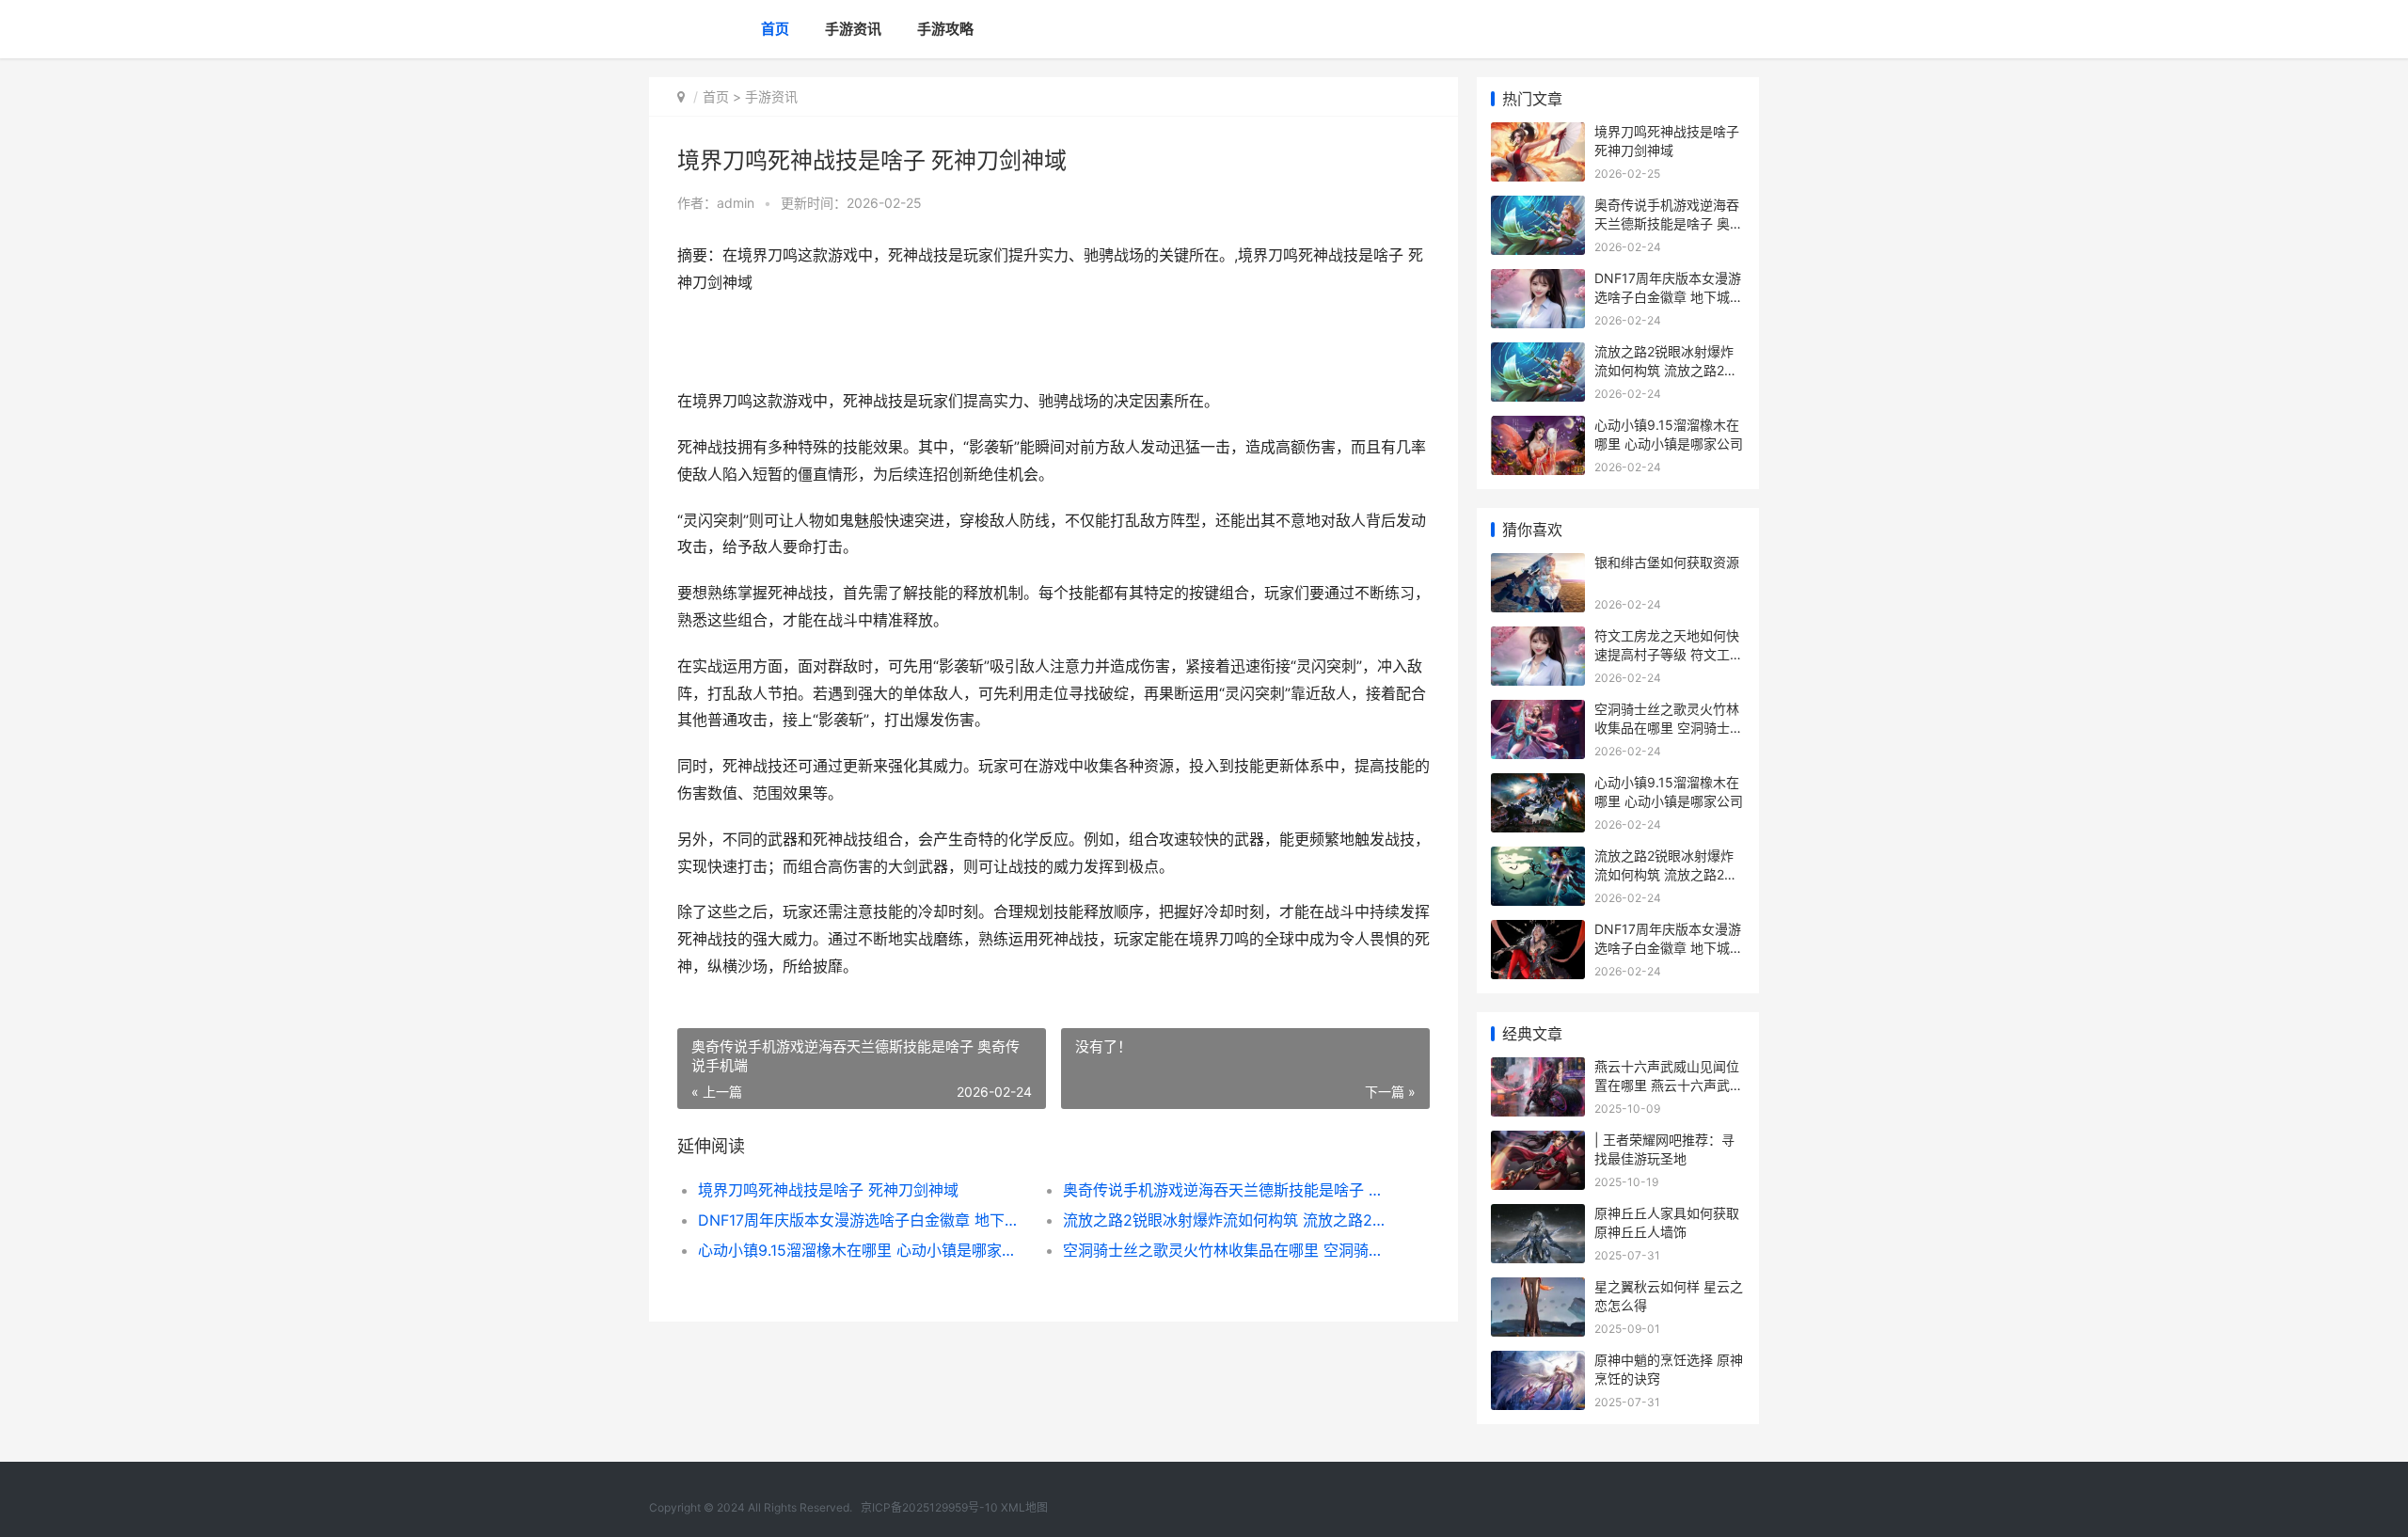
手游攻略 (945, 29)
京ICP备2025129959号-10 (929, 1507)
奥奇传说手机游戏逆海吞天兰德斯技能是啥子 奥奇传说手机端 (1227, 1190)
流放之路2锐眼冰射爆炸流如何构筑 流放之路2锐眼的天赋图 (1227, 1220)
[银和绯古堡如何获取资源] (1538, 565)
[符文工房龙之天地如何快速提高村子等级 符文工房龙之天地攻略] (1538, 638)
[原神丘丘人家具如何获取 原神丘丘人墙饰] (1538, 1216)
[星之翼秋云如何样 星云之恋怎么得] (1538, 1289)
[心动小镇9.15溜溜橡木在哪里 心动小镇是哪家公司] (1538, 428)
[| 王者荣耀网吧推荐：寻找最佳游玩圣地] (1538, 1142)
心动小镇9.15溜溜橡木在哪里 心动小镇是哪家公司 (862, 1250)
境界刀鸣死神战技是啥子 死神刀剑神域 (828, 1190)
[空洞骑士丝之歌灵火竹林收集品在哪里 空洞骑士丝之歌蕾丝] (1538, 712)
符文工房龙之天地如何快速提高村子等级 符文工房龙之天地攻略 (1669, 654)
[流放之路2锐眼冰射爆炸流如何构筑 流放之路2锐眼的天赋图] (1538, 354)
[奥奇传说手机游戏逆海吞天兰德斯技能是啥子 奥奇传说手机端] (1538, 207)
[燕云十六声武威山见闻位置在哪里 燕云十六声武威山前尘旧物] (1538, 1069)
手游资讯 (853, 29)
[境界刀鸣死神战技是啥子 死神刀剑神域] (1538, 134)
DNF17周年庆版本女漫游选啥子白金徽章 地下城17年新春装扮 (862, 1220)
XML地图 (1024, 1507)
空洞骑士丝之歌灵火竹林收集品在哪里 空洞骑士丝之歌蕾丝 (1227, 1250)
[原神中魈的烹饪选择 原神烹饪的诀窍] (1538, 1363)
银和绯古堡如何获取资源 (1667, 562)
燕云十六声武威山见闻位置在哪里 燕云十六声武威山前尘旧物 (1669, 1085)
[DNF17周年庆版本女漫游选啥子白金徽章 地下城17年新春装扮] (1538, 281)
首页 (775, 29)
